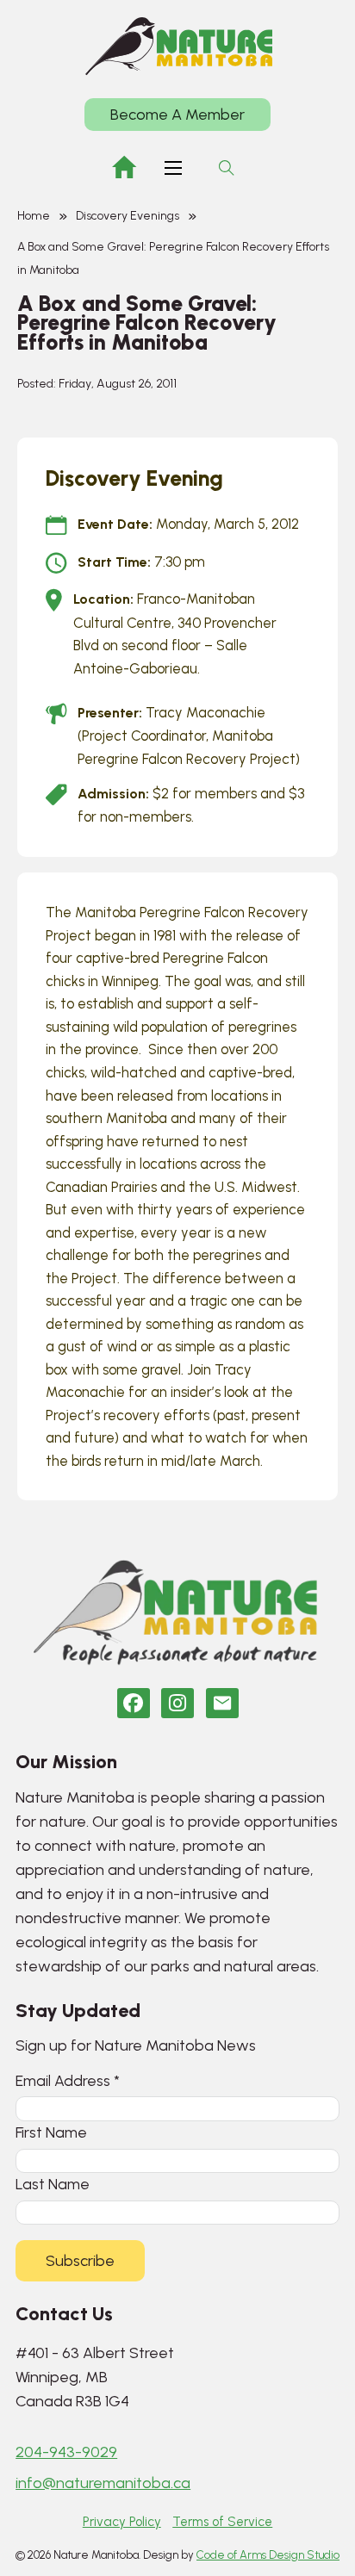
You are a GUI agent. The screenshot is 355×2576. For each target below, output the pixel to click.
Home (34, 216)
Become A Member (177, 115)
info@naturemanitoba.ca (103, 2483)
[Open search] (227, 168)
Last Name (53, 2184)
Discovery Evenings (128, 216)
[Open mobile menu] (173, 168)
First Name (51, 2132)
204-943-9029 (66, 2452)
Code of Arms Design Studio (268, 2555)
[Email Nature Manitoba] (222, 1703)
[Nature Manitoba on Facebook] (134, 1703)
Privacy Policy (122, 2522)
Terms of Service (222, 2522)
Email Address (68, 2080)
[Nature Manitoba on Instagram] (177, 1703)
